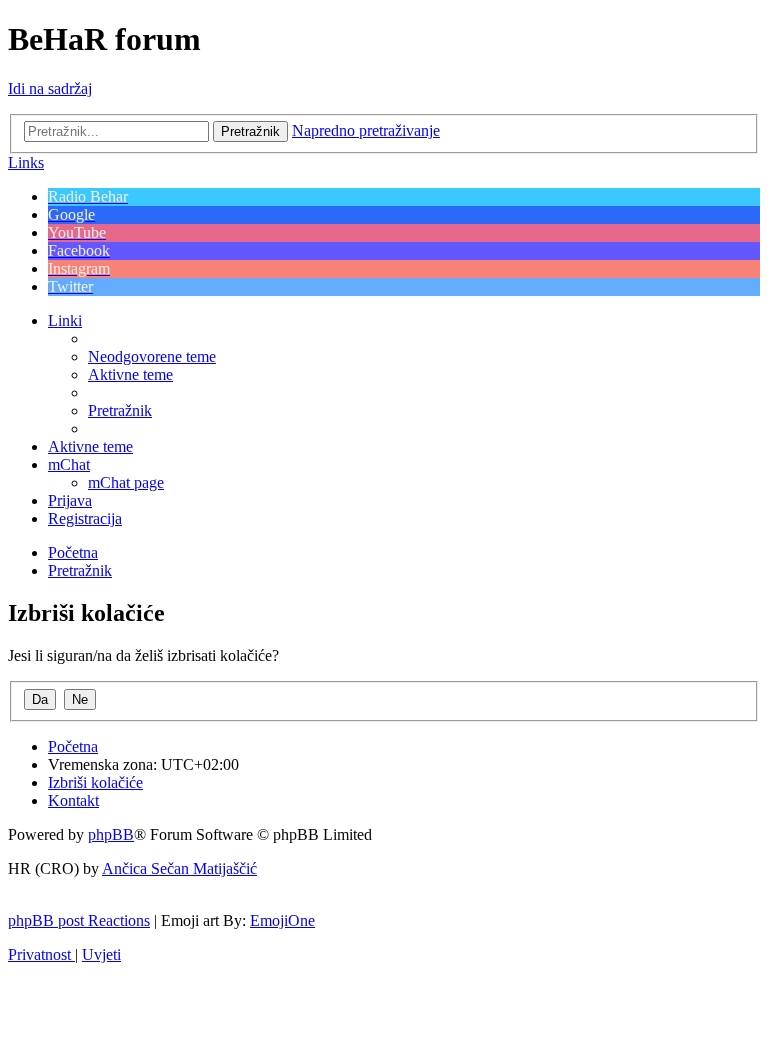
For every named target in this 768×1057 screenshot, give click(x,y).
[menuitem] (152, 356)
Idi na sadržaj (50, 88)
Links (26, 162)
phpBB (111, 834)
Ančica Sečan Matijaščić (179, 868)
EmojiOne (282, 920)
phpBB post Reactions (79, 920)
